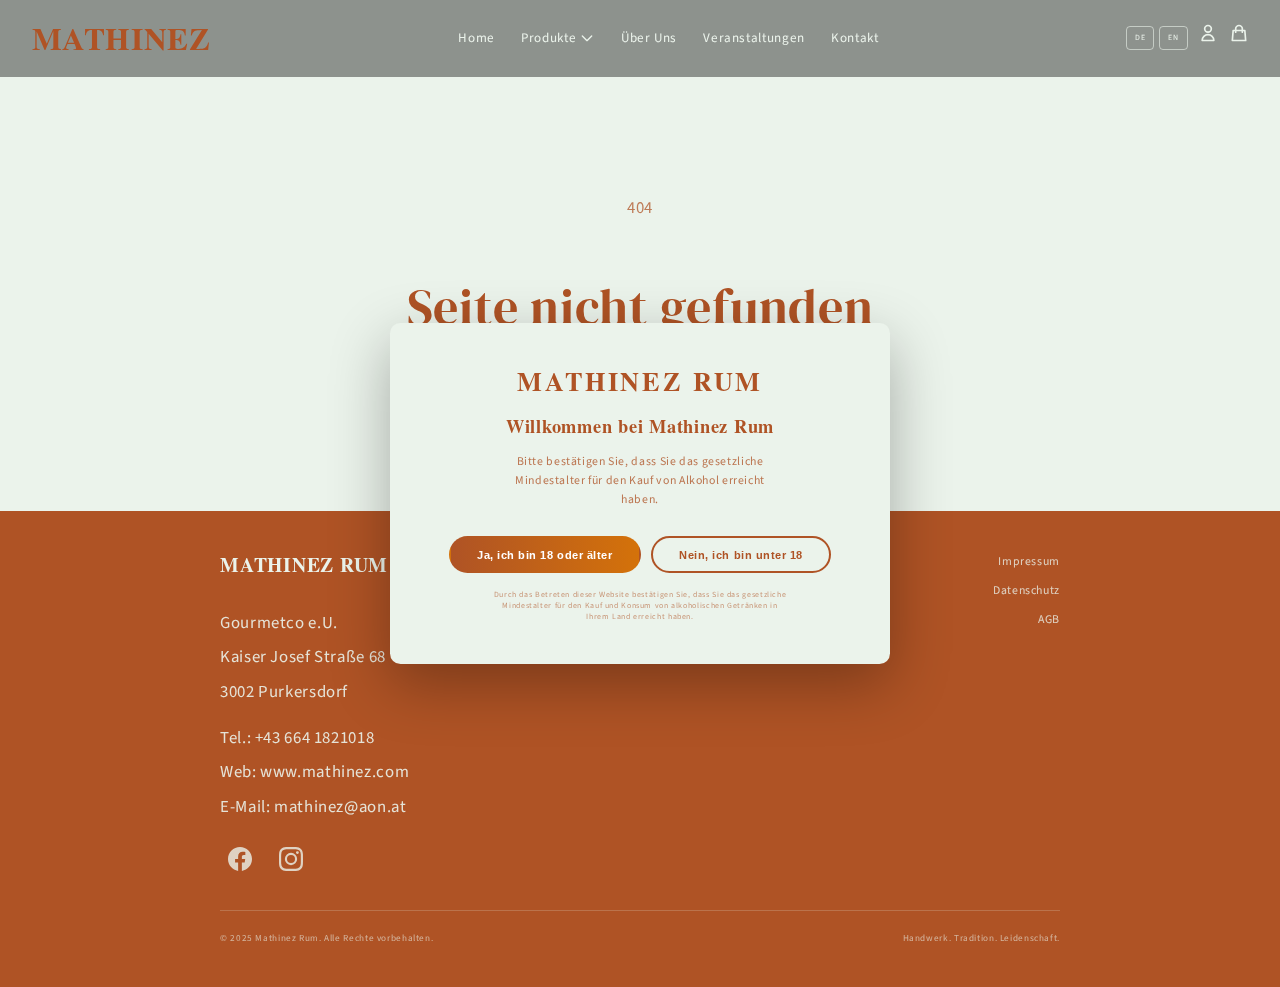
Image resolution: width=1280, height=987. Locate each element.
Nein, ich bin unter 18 (741, 555)
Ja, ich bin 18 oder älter (544, 555)
